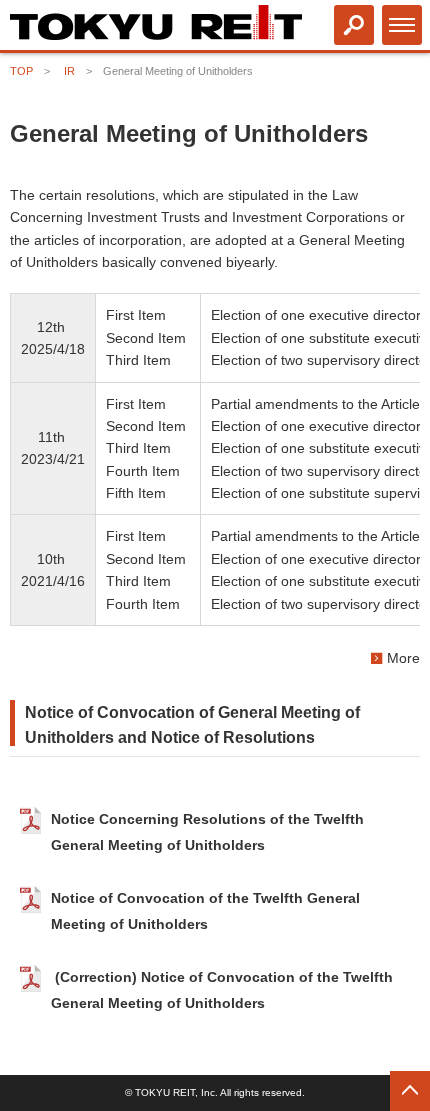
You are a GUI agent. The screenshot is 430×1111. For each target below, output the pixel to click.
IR (69, 71)
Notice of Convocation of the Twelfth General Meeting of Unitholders (205, 911)
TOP (21, 71)
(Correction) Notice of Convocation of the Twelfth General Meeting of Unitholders (222, 991)
